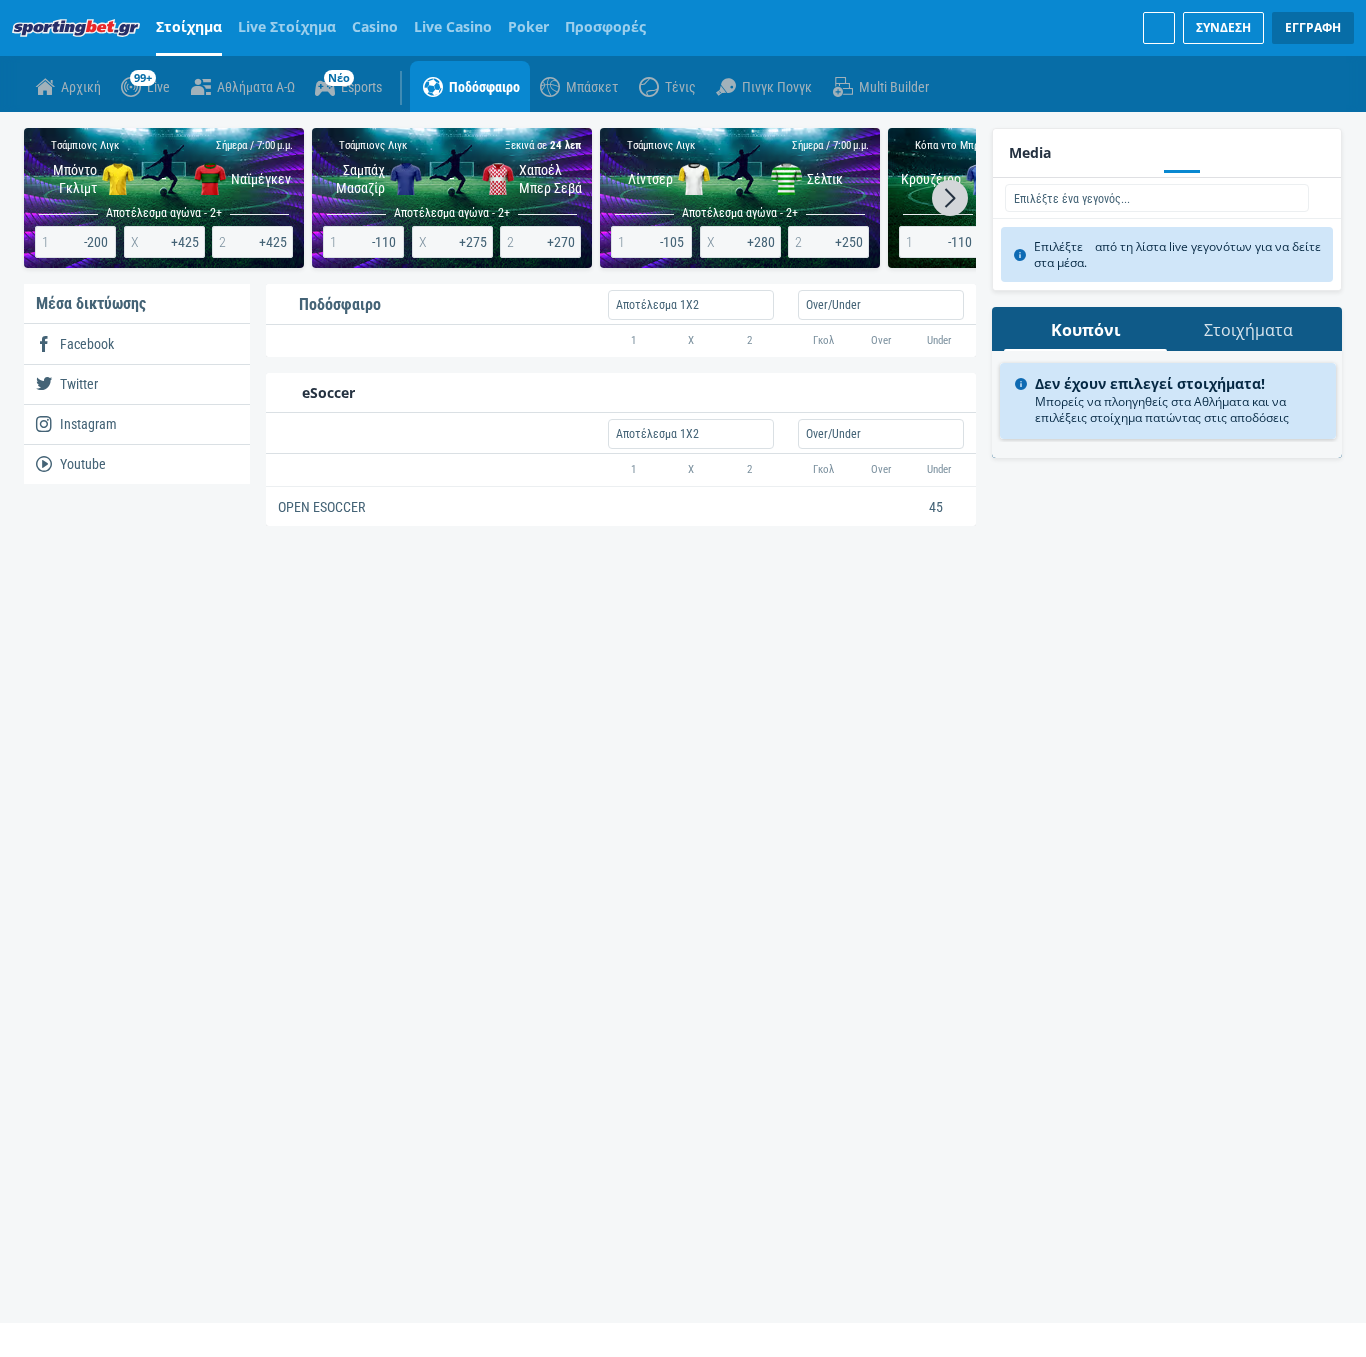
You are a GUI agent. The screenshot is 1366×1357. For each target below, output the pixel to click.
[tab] (1085, 329)
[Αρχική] (80, 28)
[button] (950, 198)
